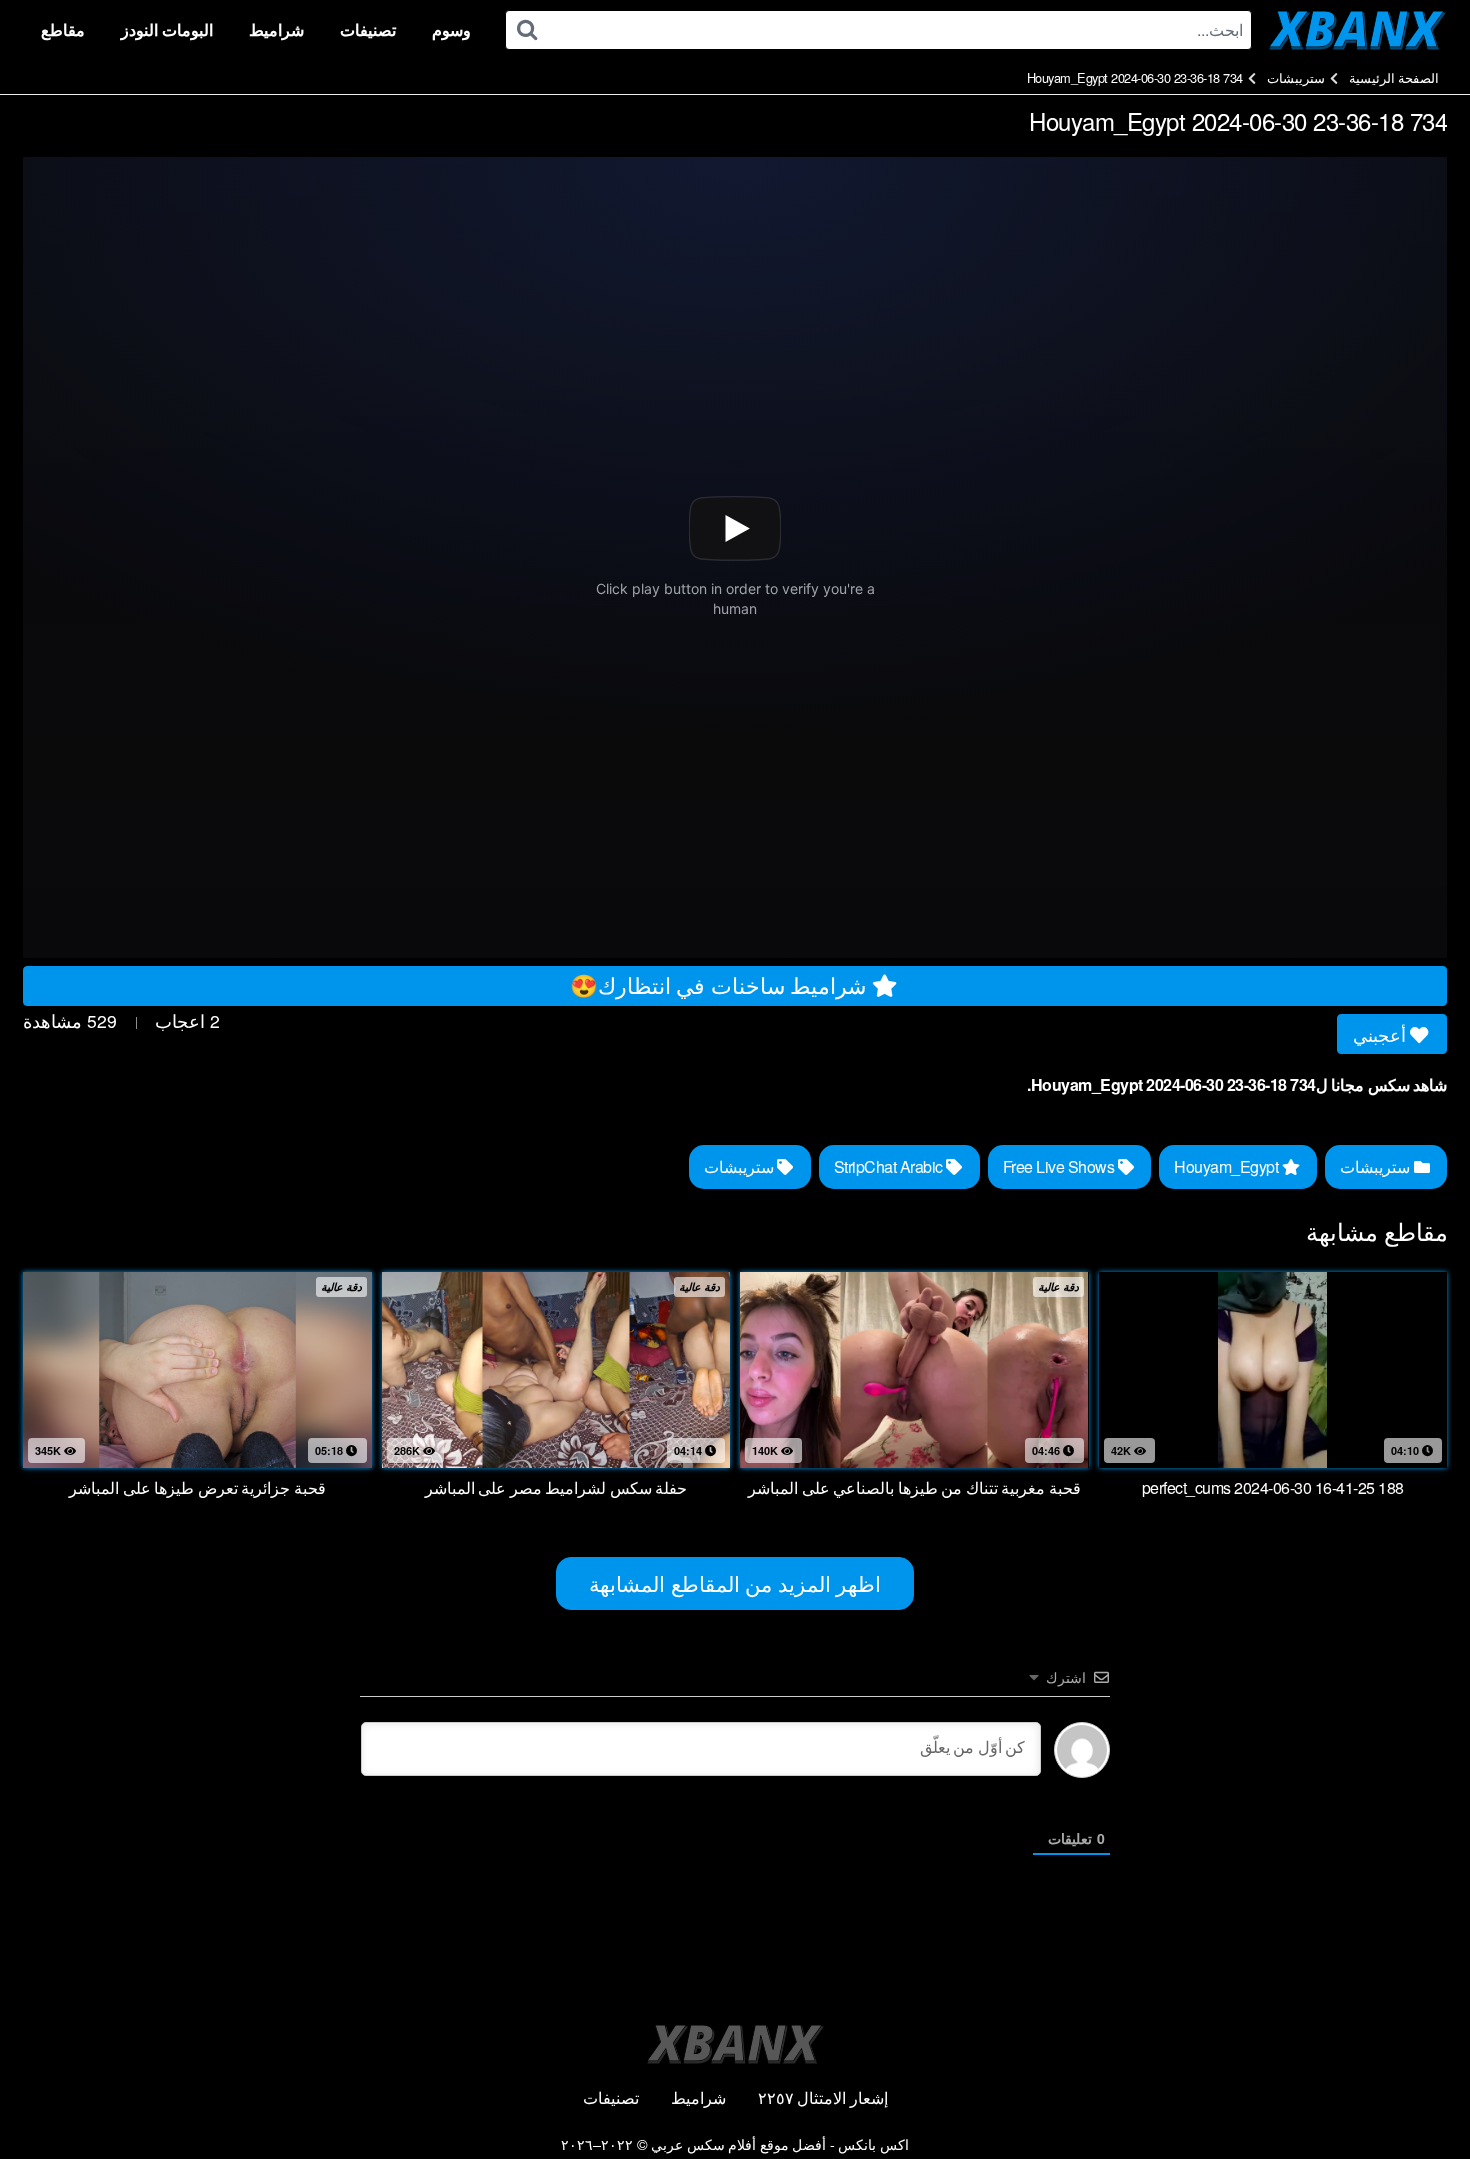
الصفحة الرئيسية (1394, 77)
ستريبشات (1296, 77)
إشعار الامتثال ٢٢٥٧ (823, 2097)
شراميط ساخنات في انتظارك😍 (721, 984)
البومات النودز (167, 29)
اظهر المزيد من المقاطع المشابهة (735, 1583)
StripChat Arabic (890, 1166)
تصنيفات (368, 29)
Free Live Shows (1060, 1166)
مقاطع (63, 29)
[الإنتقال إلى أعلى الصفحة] (1417, 2095)
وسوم (451, 29)
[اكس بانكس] (1357, 30)
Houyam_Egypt (1228, 1166)
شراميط (276, 29)
